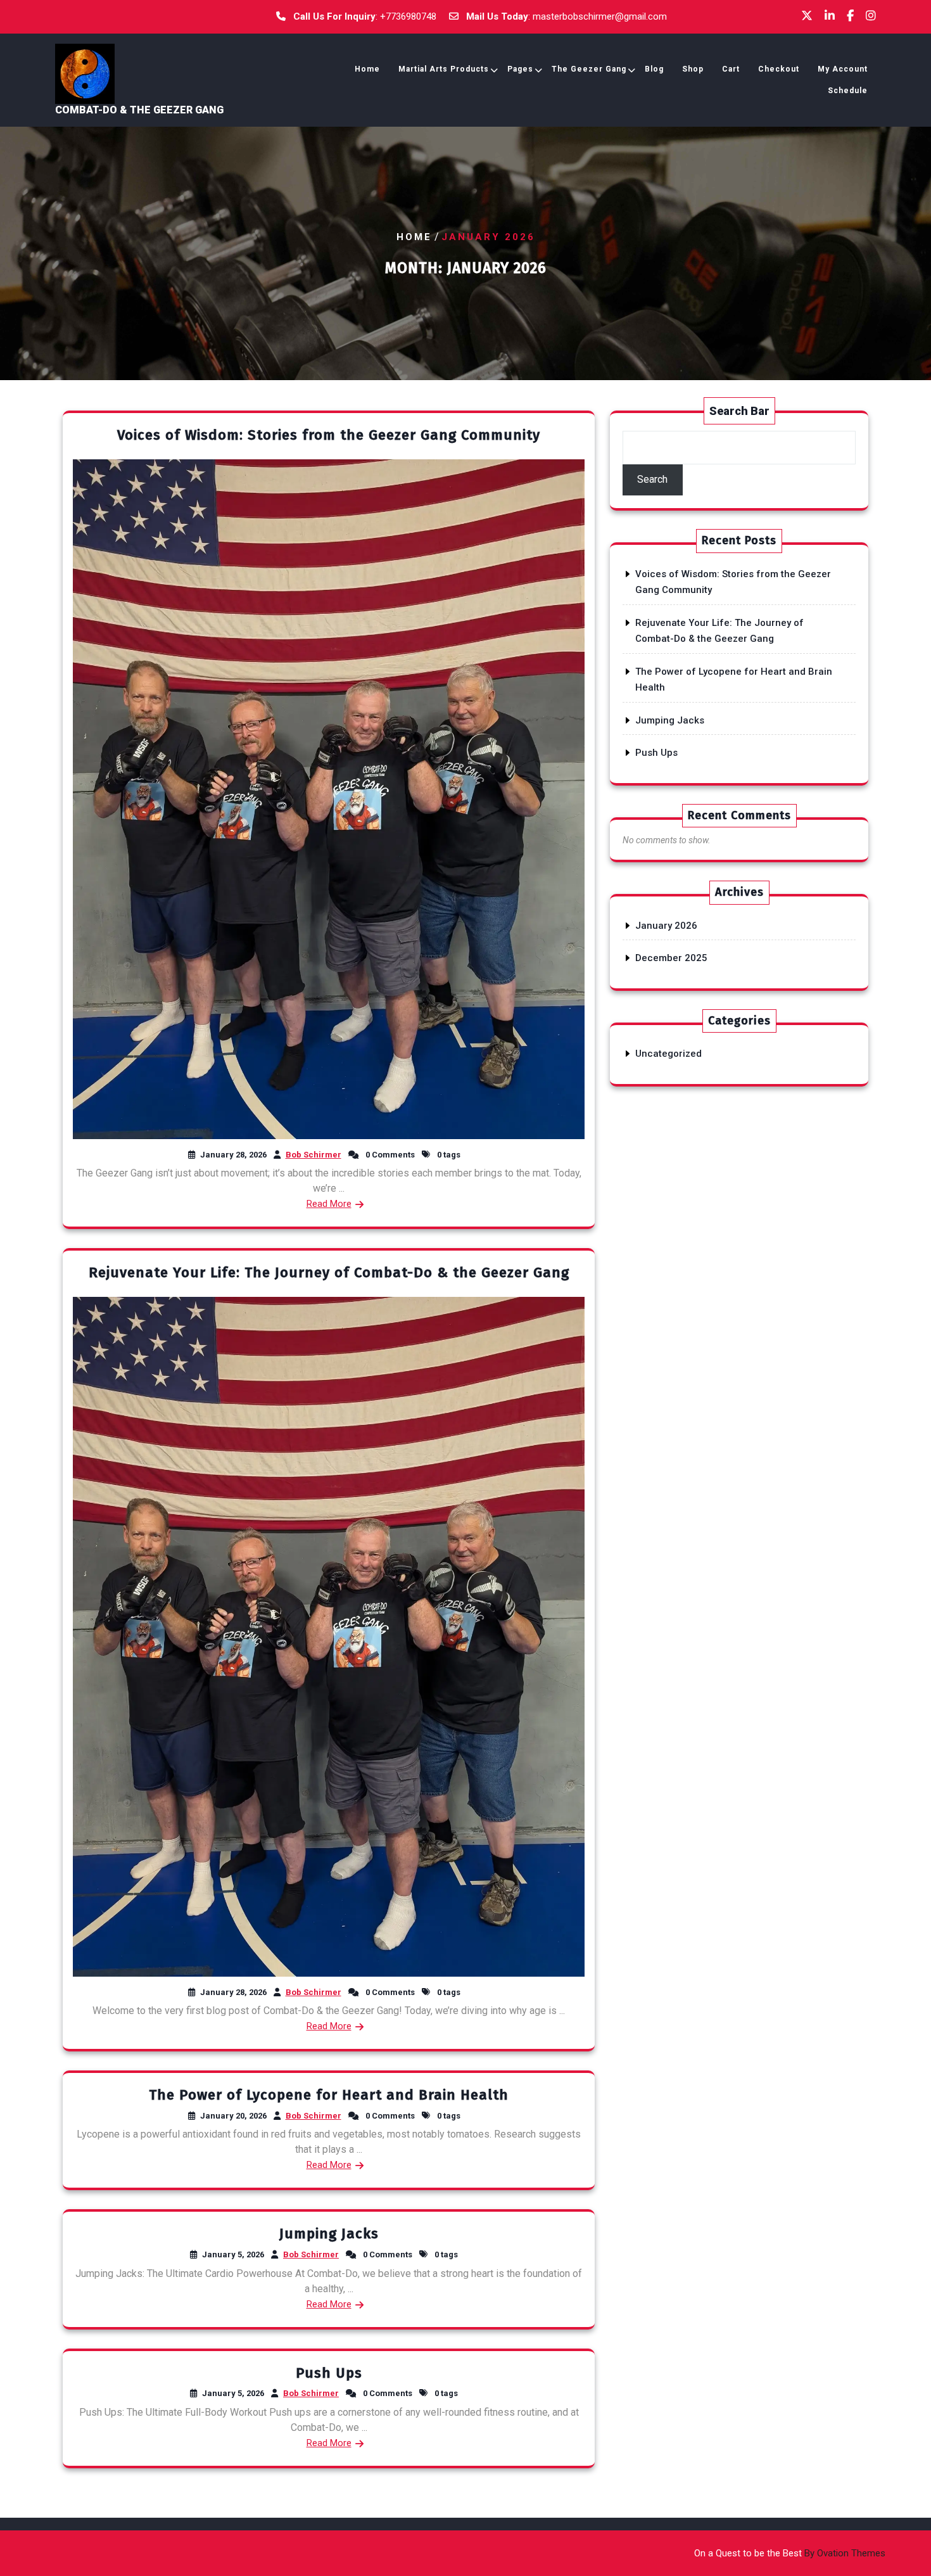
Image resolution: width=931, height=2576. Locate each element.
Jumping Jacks (329, 2234)
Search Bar (739, 411)
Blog (654, 69)
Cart (731, 69)
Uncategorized (668, 1054)
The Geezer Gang (589, 69)
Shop (693, 69)
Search (652, 479)
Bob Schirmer (313, 1155)
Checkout (779, 69)
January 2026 (666, 926)
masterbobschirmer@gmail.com (600, 16)
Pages (520, 69)
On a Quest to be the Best (790, 2553)
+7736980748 (408, 16)
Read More (329, 1204)
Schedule (848, 91)
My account (843, 69)
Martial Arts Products (444, 69)
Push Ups (329, 2373)
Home (367, 69)
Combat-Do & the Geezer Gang (139, 110)
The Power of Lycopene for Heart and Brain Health (329, 2095)
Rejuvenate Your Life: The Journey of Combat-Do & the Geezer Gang (329, 1272)
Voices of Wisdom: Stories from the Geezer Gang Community (329, 435)
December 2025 (671, 958)
